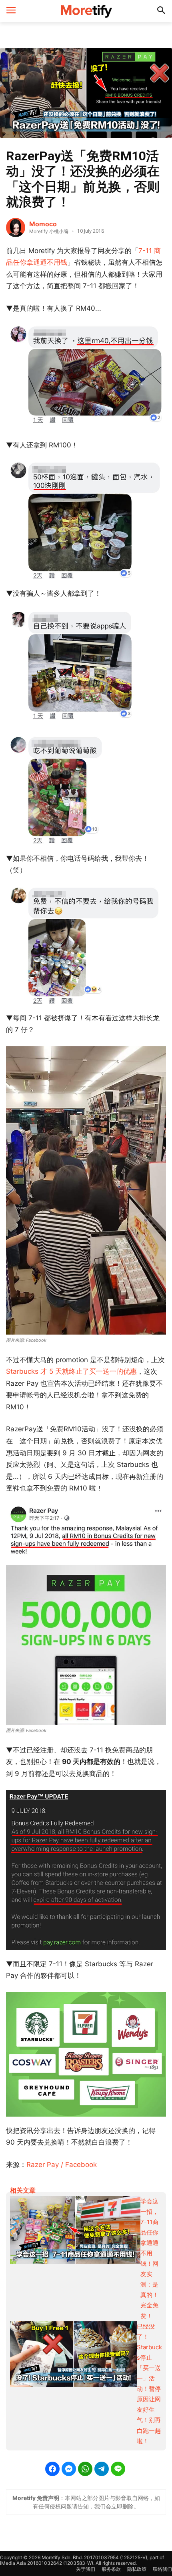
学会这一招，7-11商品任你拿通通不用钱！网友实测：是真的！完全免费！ (149, 2259)
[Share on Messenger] (69, 2469)
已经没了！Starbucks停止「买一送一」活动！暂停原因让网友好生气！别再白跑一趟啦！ (149, 2384)
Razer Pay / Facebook (62, 2165)
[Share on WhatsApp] (85, 2469)
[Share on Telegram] (102, 2469)
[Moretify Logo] (86, 11)
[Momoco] (16, 227)
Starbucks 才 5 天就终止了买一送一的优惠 (71, 1371)
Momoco (43, 224)
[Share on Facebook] (52, 2469)
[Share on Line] (118, 2469)
